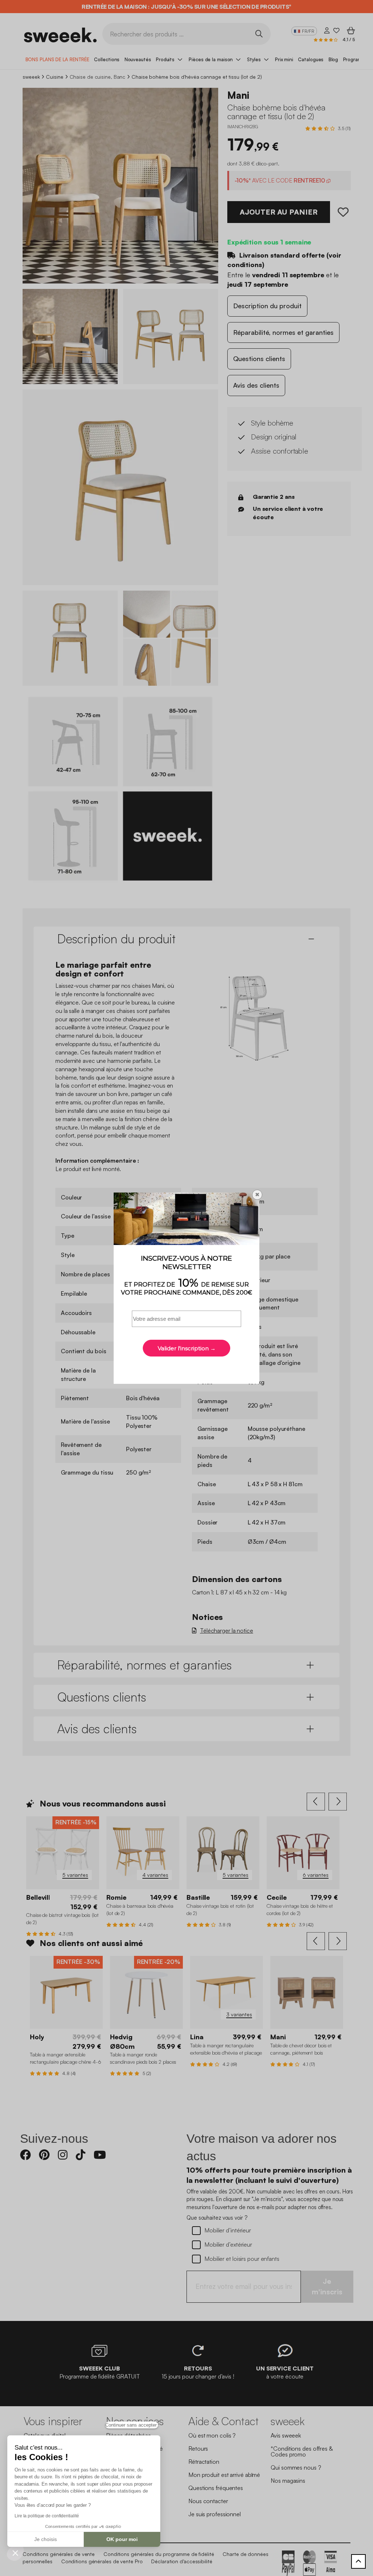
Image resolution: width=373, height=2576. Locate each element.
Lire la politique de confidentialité (47, 2516)
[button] (15, 2553)
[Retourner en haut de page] (358, 2561)
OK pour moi (122, 2539)
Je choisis (46, 2539)
